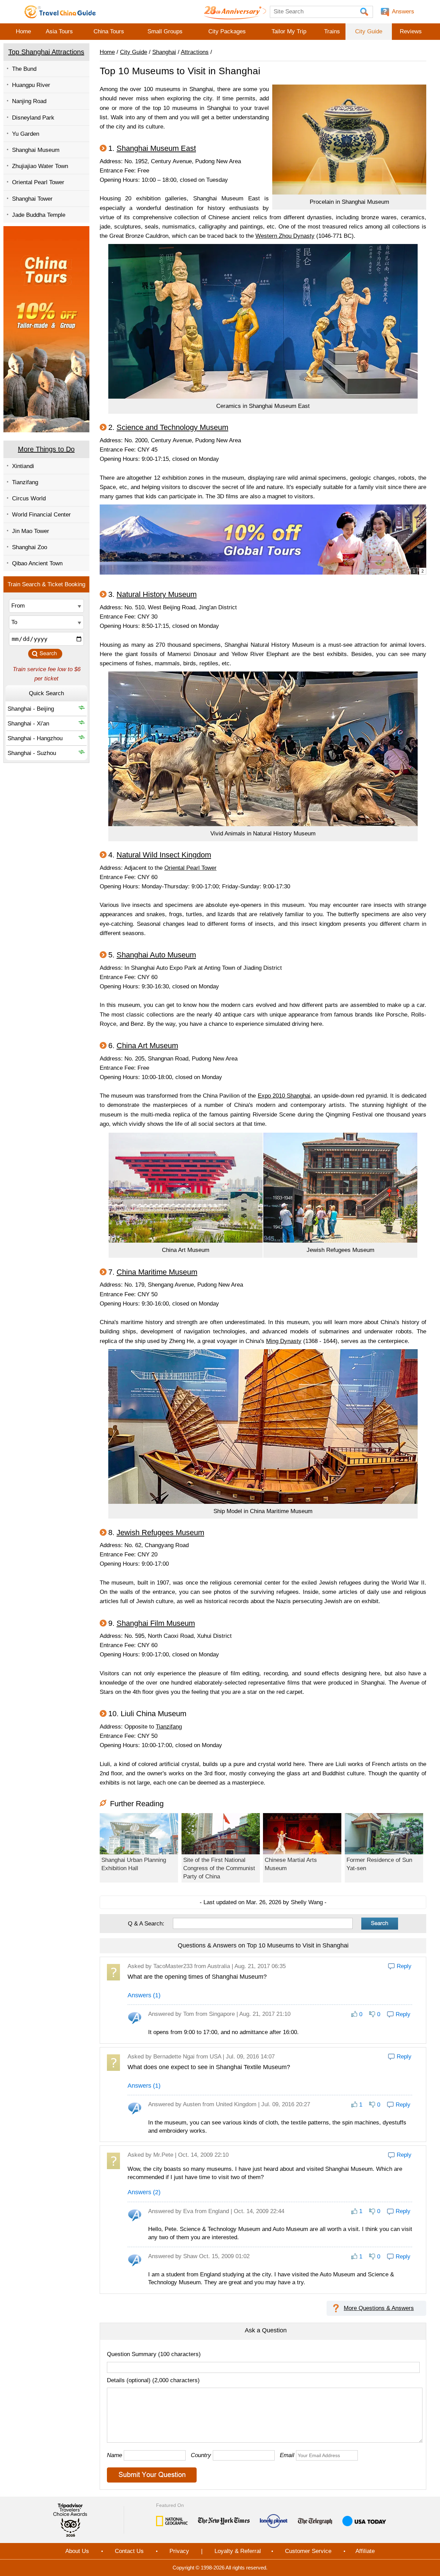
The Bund (24, 69)
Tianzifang (25, 482)
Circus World (29, 498)
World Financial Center (41, 515)
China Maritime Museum (157, 1272)
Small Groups (165, 31)
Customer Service (308, 2551)
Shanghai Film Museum (156, 1623)
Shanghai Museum (36, 150)
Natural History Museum (157, 594)
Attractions (195, 52)
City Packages (227, 31)
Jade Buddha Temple (39, 215)
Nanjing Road (29, 101)
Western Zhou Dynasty (285, 236)
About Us (77, 2551)
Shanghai (164, 52)
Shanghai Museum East (156, 148)
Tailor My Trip (289, 31)
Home (23, 31)
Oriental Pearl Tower (38, 182)
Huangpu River (31, 85)
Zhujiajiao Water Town (40, 166)
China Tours (109, 31)
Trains (332, 31)
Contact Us (129, 2551)
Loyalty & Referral (238, 2551)
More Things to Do (46, 449)
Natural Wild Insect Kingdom (164, 855)
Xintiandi (23, 466)
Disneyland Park (33, 118)
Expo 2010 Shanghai (284, 1096)
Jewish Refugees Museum (160, 1533)
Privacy (179, 2551)
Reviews (411, 31)
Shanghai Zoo (30, 547)
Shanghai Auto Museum (156, 955)
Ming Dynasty (284, 1341)
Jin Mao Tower (31, 531)
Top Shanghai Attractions (46, 52)
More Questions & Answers (379, 2308)
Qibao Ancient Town (37, 563)
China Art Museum (147, 1046)
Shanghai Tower (32, 199)
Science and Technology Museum (172, 427)
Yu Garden (26, 134)
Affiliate (365, 2551)
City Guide (369, 31)
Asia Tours (59, 31)
